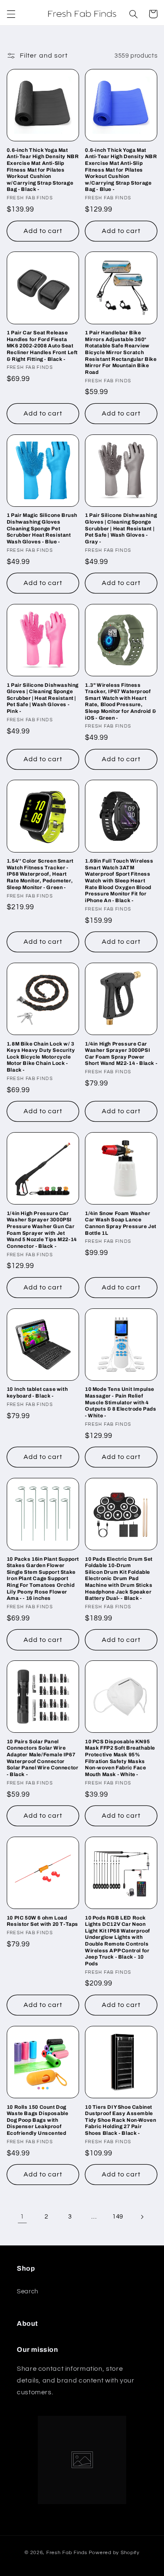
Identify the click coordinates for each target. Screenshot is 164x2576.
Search (28, 2291)
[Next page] (142, 2217)
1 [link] (22, 2216)
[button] (11, 14)
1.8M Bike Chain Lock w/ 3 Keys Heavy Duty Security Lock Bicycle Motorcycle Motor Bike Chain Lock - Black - (41, 1057)
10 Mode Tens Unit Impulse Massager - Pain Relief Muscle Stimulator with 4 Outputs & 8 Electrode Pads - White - (121, 1402)
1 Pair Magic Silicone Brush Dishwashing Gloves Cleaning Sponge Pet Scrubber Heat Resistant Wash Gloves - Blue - (42, 528)
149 (118, 2217)
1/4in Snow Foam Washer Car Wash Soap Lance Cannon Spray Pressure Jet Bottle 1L (121, 1223)
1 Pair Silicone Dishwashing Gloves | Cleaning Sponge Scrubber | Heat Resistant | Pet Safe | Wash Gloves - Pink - (43, 698)
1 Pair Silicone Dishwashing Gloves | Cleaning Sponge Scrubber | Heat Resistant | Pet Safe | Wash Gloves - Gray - (121, 528)
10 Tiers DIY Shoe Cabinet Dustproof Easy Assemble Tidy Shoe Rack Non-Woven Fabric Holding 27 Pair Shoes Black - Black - (120, 2120)
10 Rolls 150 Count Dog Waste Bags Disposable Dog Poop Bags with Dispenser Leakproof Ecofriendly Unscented (38, 2120)
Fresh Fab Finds (67, 2553)
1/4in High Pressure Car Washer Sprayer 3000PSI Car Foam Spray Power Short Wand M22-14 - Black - (121, 1054)
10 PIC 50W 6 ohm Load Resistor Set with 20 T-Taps (42, 1921)
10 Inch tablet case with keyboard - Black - (37, 1393)
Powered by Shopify (114, 2553)
